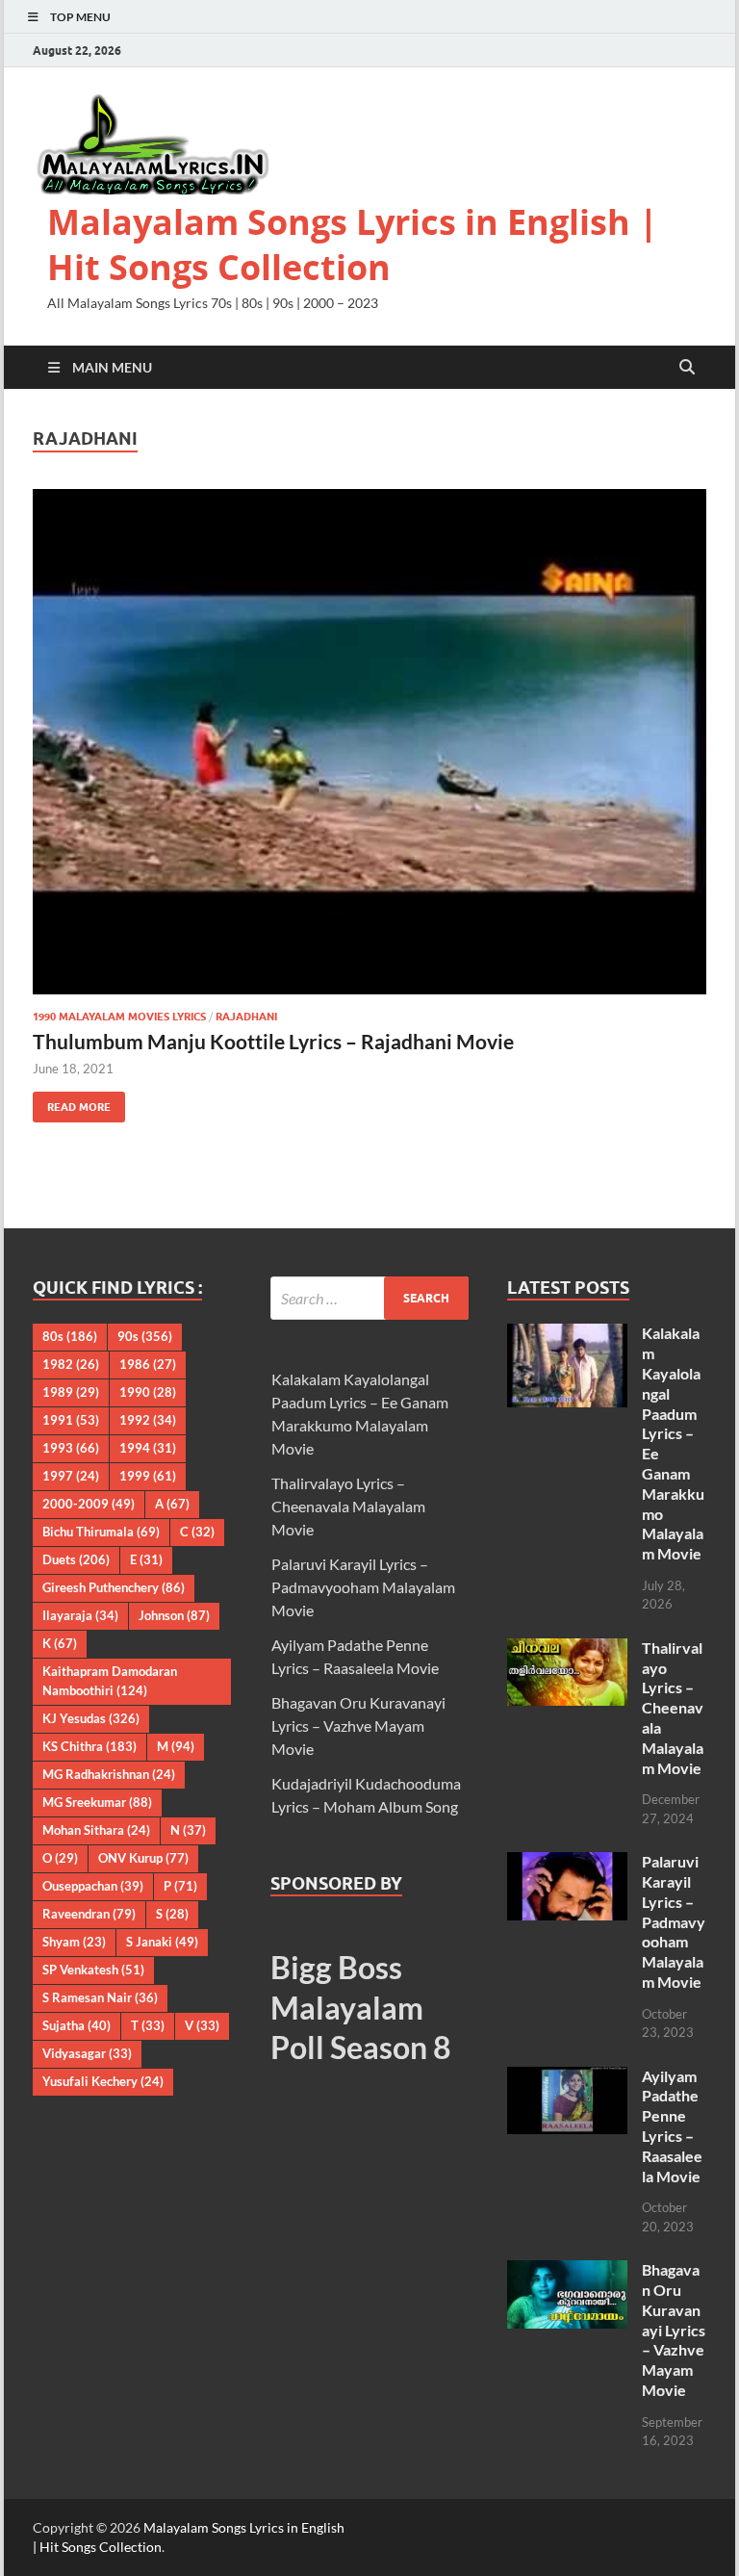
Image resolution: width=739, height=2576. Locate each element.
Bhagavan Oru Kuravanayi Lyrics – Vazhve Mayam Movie (358, 1726)
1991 (71, 1420)
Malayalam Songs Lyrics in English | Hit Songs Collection (353, 245)
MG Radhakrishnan (109, 1774)
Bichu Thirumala (101, 1532)
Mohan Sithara (96, 1830)
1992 (148, 1420)
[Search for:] (370, 1298)
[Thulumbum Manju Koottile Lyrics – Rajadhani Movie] (369, 742)
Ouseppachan (93, 1886)
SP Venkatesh (93, 1970)
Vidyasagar (87, 2053)
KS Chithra (89, 1746)
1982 (71, 1364)
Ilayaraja (80, 1615)
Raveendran (89, 1914)
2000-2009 (89, 1504)
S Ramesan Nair (100, 1997)
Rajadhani (246, 1017)
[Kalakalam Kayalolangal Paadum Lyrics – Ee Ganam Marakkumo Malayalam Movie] (567, 1335)
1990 (148, 1392)
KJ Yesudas (91, 1718)
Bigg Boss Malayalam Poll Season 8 (361, 2007)
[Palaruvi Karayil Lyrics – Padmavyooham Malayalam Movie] (567, 1863)
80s (70, 1336)
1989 (71, 1392)
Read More (72, 1103)
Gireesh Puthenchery (114, 1587)
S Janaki (162, 1942)
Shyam (74, 1942)
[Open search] (687, 368)
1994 (148, 1448)
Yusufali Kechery (103, 2081)
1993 (71, 1448)
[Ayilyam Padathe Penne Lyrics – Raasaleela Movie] (567, 2078)
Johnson (174, 1615)
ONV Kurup (143, 1858)
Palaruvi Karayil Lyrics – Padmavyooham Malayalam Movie (363, 1587)
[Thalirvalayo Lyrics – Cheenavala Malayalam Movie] (567, 1649)
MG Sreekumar (97, 1802)
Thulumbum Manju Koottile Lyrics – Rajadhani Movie (273, 1041)
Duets (76, 1559)
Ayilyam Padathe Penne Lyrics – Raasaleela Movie (672, 2126)
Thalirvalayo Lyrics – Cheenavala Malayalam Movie (348, 1506)
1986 (148, 1364)
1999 (148, 1476)
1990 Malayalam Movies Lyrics (119, 1017)
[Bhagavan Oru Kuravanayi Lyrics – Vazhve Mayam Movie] (567, 2271)
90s (145, 1336)
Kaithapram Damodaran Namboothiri (110, 1681)
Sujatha (76, 2025)
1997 (71, 1476)
